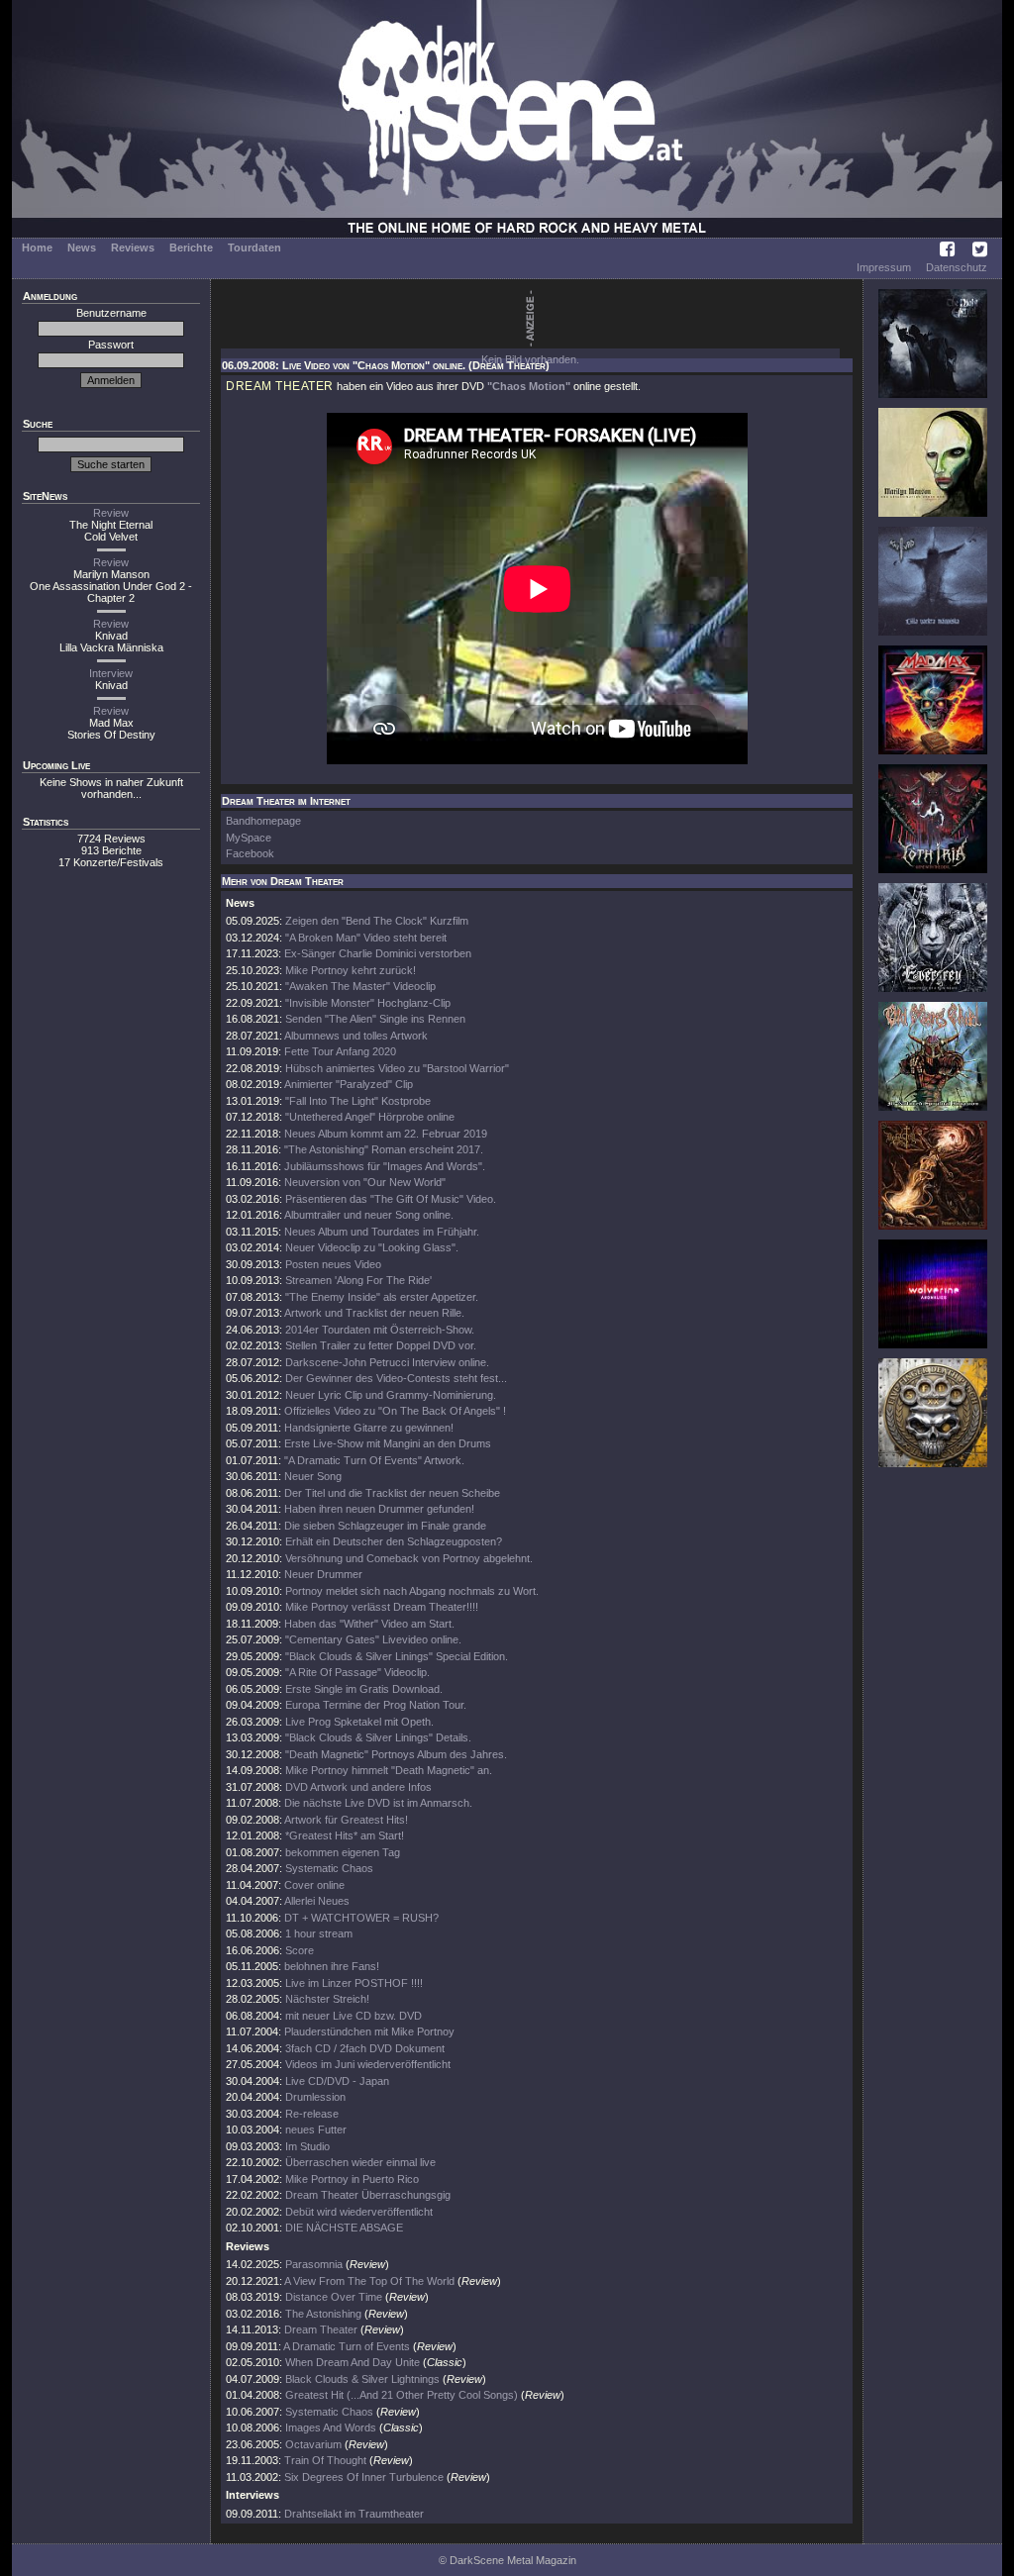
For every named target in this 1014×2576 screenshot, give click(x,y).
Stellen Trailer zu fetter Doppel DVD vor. (381, 1345)
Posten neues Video (333, 1264)
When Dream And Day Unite (353, 2362)
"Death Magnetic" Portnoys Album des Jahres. (396, 1754)
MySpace (249, 838)
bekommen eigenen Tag (343, 1852)
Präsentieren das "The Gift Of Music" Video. (391, 1199)
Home (37, 248)
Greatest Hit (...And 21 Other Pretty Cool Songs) (402, 2395)
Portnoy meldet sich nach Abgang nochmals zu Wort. (412, 1591)
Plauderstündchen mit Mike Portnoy (369, 2031)
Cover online (314, 1885)
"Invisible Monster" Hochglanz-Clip (368, 1003)
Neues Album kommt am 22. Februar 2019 (386, 1134)
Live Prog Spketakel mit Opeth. (359, 1722)
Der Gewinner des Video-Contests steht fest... (396, 1378)
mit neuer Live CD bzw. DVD (354, 2016)
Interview (111, 673)
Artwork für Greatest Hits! (346, 1820)
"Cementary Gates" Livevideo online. (373, 1639)
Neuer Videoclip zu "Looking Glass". (372, 1247)
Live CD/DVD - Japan (337, 2081)
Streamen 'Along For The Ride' (358, 1280)
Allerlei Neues (317, 1901)
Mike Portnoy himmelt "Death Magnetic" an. (389, 1770)
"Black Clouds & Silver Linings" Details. (378, 1737)
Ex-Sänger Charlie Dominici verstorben (378, 953)
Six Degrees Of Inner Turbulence (364, 2477)
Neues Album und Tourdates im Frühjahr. (382, 1232)
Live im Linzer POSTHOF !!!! (354, 1983)
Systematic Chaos (329, 1868)
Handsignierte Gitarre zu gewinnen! (369, 1428)
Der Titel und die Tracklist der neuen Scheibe (392, 1493)
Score (300, 1950)
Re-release (312, 2114)
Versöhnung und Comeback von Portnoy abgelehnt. (409, 1558)
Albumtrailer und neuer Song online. (369, 1215)
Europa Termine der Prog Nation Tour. (376, 1705)
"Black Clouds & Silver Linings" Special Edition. (397, 1656)
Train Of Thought (325, 2460)
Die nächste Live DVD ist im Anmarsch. (378, 1803)
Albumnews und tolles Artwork (356, 1036)
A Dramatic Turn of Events (347, 2346)
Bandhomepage (263, 821)
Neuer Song (313, 1476)
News (82, 248)
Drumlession (315, 2097)
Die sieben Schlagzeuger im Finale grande (385, 1526)
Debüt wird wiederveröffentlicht (359, 2212)
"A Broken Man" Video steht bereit (366, 938)
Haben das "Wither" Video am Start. (369, 1624)
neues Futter (316, 2130)
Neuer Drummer (323, 1574)
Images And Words (331, 2427)
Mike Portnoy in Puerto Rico (352, 2179)
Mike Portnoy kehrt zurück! (351, 970)
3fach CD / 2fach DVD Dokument (365, 2048)
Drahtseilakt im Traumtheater (354, 2514)
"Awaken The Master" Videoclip (360, 986)
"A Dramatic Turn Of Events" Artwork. (374, 1460)
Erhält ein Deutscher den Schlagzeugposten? (394, 1541)
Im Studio (307, 2146)
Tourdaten (254, 248)
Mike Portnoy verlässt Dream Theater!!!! (382, 1607)
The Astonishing (323, 2314)
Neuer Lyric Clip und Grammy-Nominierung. (391, 1395)
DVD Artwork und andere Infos (358, 1787)
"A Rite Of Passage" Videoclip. (357, 1672)
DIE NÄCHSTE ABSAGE (344, 2228)
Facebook (250, 853)
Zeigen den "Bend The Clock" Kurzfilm (377, 921)
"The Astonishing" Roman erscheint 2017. (384, 1149)
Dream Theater (321, 2329)
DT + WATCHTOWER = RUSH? (361, 1918)
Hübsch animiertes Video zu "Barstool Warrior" (397, 1068)
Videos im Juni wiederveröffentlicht (368, 2064)
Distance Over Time (334, 2297)
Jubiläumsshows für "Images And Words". (385, 1166)
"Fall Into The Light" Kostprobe (358, 1101)
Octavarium (313, 2444)
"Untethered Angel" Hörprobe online (370, 1117)
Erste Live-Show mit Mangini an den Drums (388, 1443)
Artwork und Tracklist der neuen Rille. (374, 1313)
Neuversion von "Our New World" (365, 1182)
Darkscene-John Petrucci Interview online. (387, 1362)
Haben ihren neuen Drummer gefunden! (379, 1509)
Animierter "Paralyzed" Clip (349, 1084)
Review (111, 513)
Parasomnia (314, 2264)
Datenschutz (957, 267)
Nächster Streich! (327, 1999)
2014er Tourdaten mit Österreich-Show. (380, 1330)
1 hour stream (319, 1933)
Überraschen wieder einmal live (360, 2162)
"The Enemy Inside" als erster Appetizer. (382, 1297)
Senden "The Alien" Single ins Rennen (375, 1019)
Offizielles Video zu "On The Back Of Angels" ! (395, 1411)
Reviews (133, 248)
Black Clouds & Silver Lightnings (362, 2379)
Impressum (884, 267)
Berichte (191, 248)
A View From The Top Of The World (369, 2281)
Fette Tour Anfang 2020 (340, 1051)
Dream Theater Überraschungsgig (368, 2195)
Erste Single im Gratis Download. (364, 1689)
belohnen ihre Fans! (332, 1966)
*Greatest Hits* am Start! (345, 1835)
